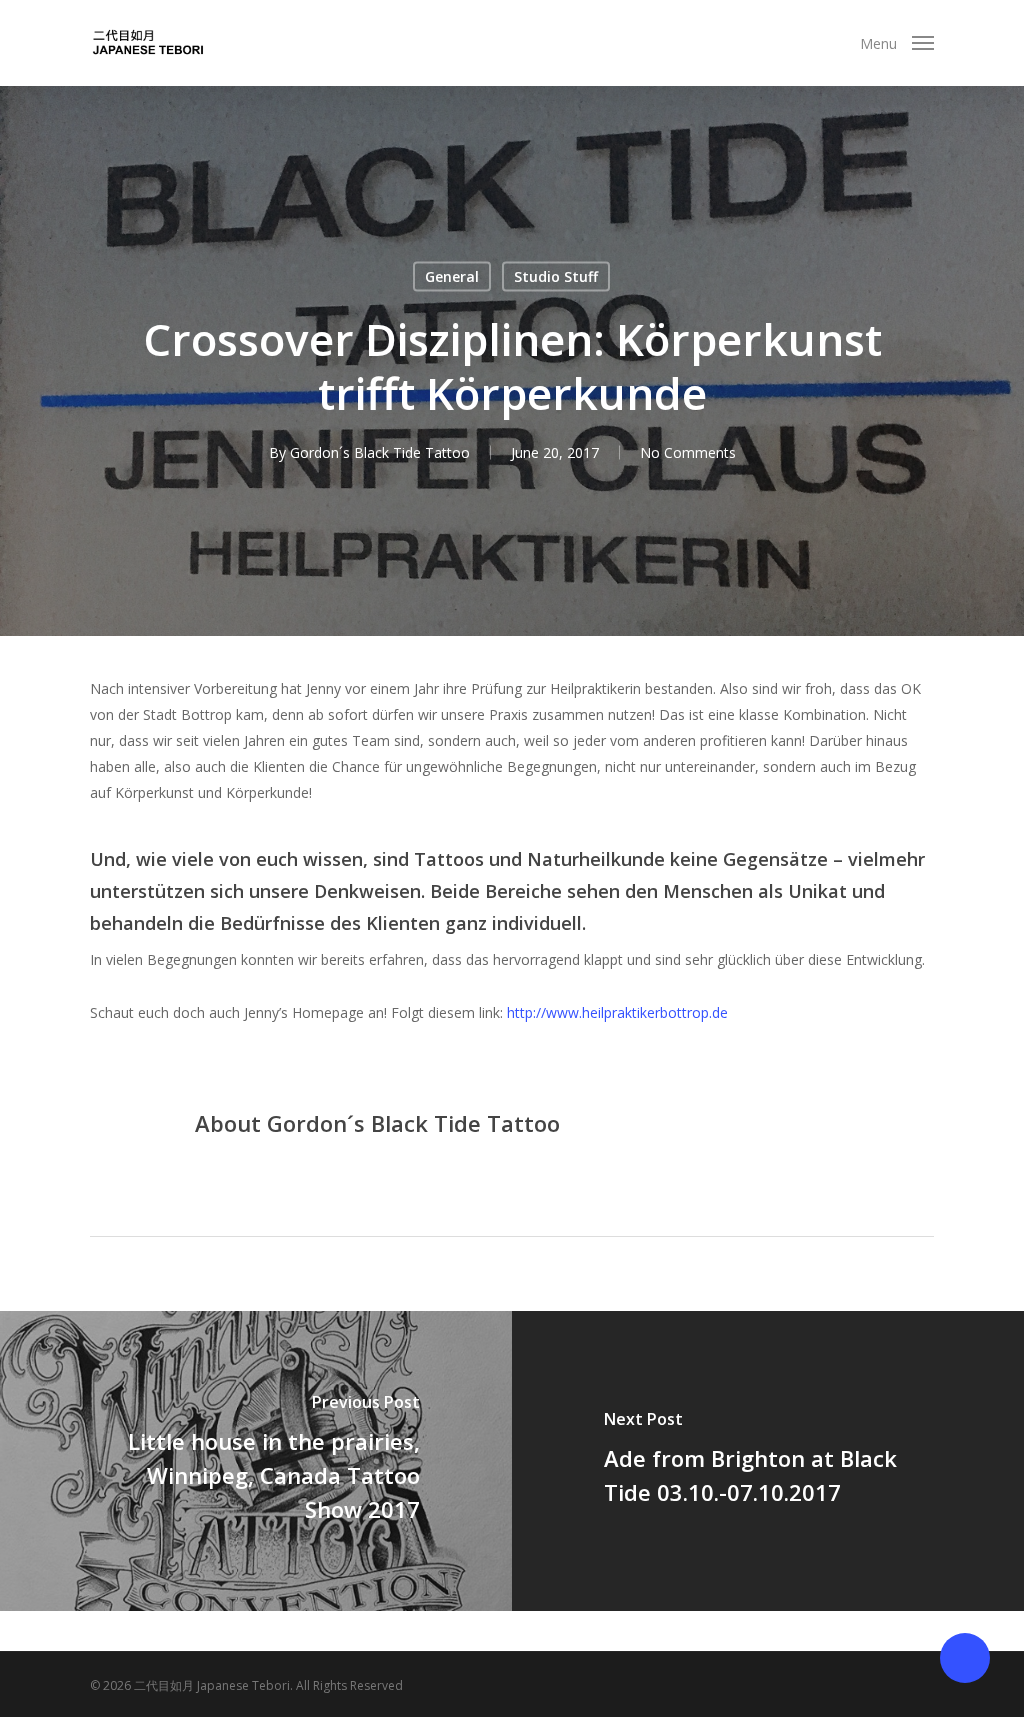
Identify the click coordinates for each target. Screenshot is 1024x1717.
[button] (897, 43)
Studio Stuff (556, 276)
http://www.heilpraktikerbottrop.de (617, 1012)
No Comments (688, 452)
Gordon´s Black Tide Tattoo (380, 452)
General (452, 276)
